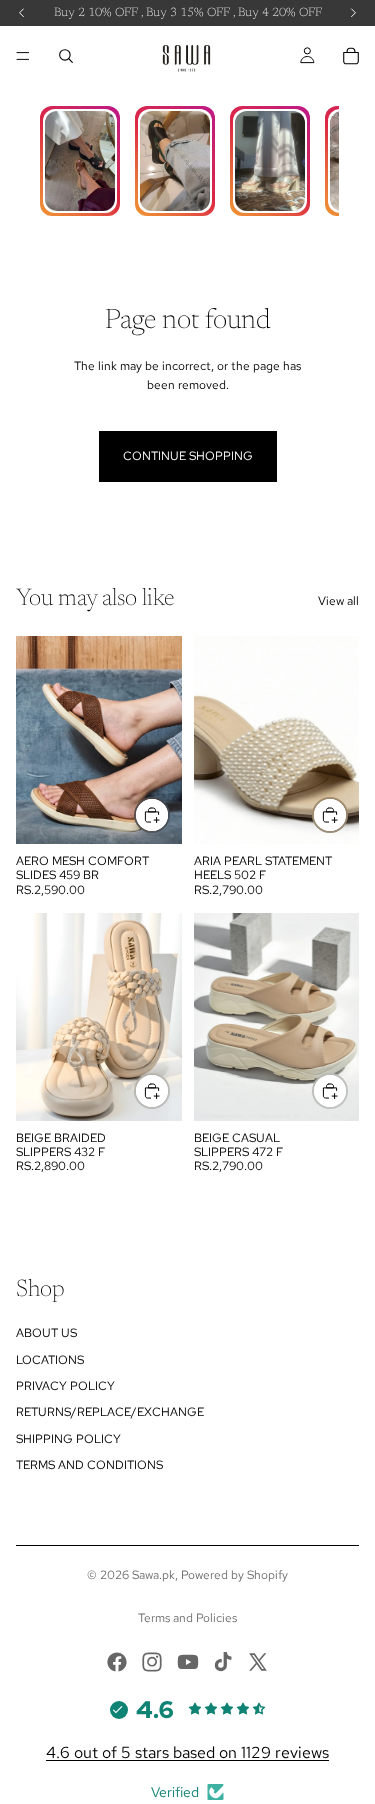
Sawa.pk (153, 1575)
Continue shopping (188, 456)
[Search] (66, 56)
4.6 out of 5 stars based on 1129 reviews (187, 1752)
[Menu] (23, 56)
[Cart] (351, 56)
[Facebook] (117, 1662)
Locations (50, 1360)
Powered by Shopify (234, 1575)
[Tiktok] (223, 1662)
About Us (46, 1333)
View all (338, 601)
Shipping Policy (68, 1439)
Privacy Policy (65, 1386)
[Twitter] (258, 1662)
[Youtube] (188, 1662)
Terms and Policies (187, 1618)
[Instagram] (152, 1662)
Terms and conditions (89, 1465)
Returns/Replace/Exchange (110, 1412)
